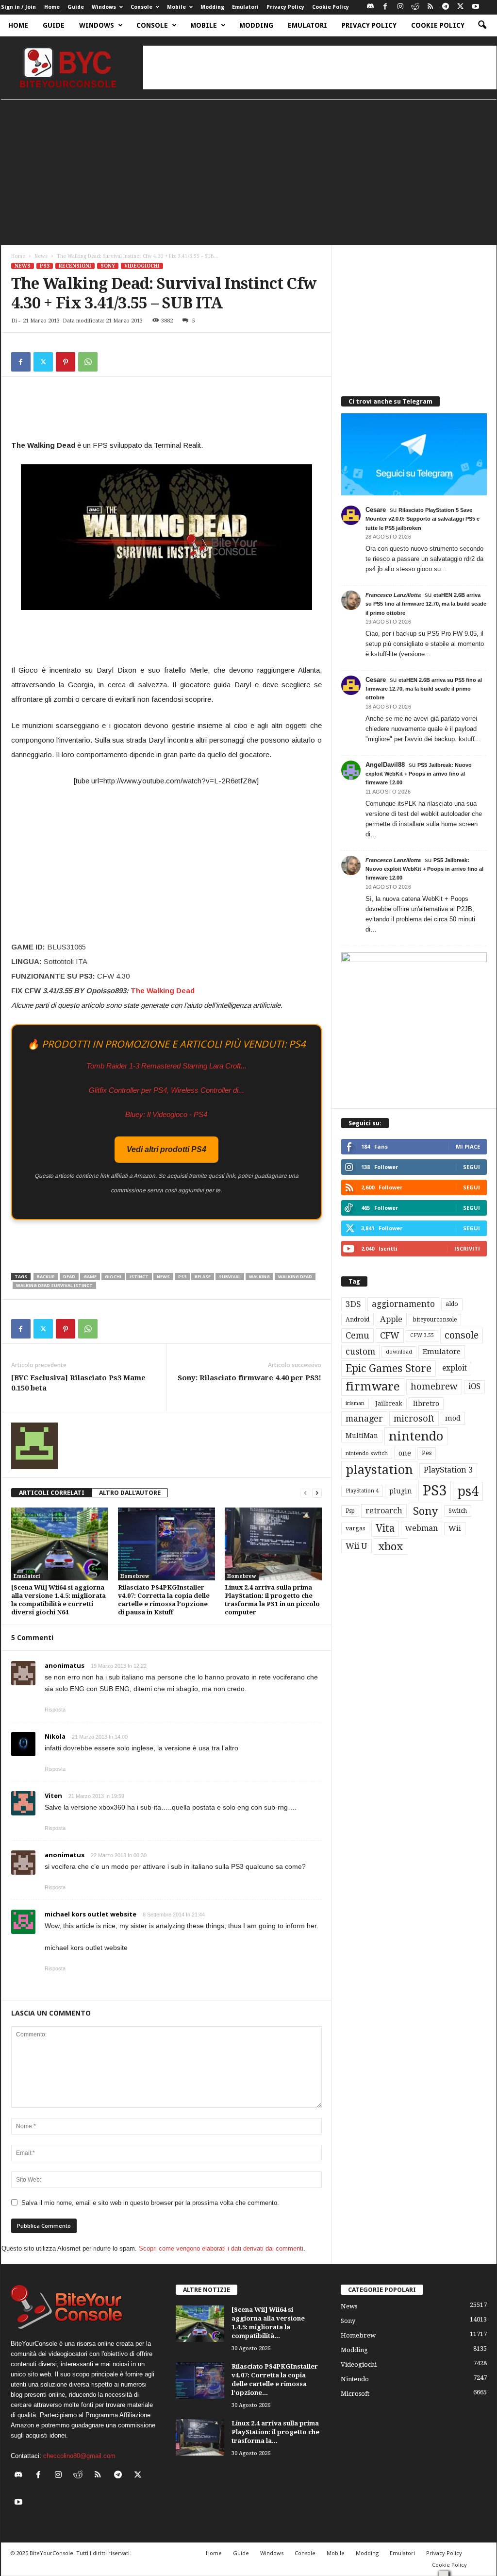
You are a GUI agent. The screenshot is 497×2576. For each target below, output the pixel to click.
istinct (139, 1277)
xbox (390, 1546)
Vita (385, 1528)
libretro (426, 1404)
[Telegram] (446, 7)
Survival (230, 1277)
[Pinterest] (66, 362)
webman (422, 1528)
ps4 (468, 1491)
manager (364, 1418)
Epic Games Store (389, 1368)
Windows (104, 7)
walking (259, 1277)
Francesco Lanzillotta (393, 595)
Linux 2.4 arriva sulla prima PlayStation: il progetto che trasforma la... (275, 2432)
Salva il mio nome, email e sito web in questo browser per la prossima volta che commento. (150, 2203)
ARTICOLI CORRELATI (52, 1493)
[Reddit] (415, 7)
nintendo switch (367, 1453)
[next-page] (317, 1493)
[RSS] (431, 7)
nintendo (416, 1436)
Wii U (356, 1546)
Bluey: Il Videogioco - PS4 (166, 1114)
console (462, 1335)
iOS (474, 1387)
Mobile (176, 7)
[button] (482, 25)
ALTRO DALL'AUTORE (130, 1493)
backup (46, 1277)
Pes (427, 1453)
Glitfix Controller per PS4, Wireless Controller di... (166, 1090)
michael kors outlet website (91, 1914)
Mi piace (468, 1146)
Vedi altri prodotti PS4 (166, 1149)
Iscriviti (467, 1248)
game (90, 1277)
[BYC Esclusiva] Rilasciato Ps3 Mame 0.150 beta (78, 1383)
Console (141, 7)
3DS (353, 1304)
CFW (390, 1335)
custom (360, 1352)
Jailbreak (389, 1404)
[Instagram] (400, 7)
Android (357, 1320)
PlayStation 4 (362, 1491)
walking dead (295, 1277)
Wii (455, 1528)
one (405, 1453)
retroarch (384, 1511)
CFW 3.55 (422, 1335)
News (41, 256)
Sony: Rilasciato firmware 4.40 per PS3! (249, 1378)
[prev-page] (305, 1493)
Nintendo (355, 2379)
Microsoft (355, 2394)
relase (203, 1277)
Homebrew (135, 1576)
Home (52, 7)
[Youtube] (476, 7)
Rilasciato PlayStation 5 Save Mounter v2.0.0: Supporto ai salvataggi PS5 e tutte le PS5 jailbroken (422, 519)
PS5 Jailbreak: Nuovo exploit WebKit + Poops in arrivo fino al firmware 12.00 (419, 774)
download (399, 1352)
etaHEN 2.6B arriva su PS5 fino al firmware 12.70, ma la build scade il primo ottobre (426, 604)
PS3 (45, 266)
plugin (401, 1491)
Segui (472, 1167)
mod (453, 1418)
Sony (108, 266)
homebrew (434, 1386)
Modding (212, 7)
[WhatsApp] (88, 362)
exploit (455, 1368)
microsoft (414, 1418)
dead (69, 1277)
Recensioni (75, 266)
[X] (461, 7)
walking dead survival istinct (54, 1285)
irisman (355, 1403)
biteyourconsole (435, 1320)
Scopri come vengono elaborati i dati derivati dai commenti (221, 2248)
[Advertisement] (320, 68)
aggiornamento (403, 1304)
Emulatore (442, 1352)
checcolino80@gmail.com (79, 2456)
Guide (76, 7)
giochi (113, 1277)
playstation (379, 1470)
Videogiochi (142, 266)
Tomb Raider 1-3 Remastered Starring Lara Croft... (166, 1066)
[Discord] (370, 7)
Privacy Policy (285, 7)
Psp (350, 1511)
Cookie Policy (331, 7)
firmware (373, 1387)
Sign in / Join (18, 7)
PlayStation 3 (448, 1470)
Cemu (357, 1335)
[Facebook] (385, 7)
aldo (452, 1304)
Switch (458, 1511)
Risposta (55, 1710)
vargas (355, 1528)
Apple (391, 1319)
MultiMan (362, 1436)
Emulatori (245, 7)
